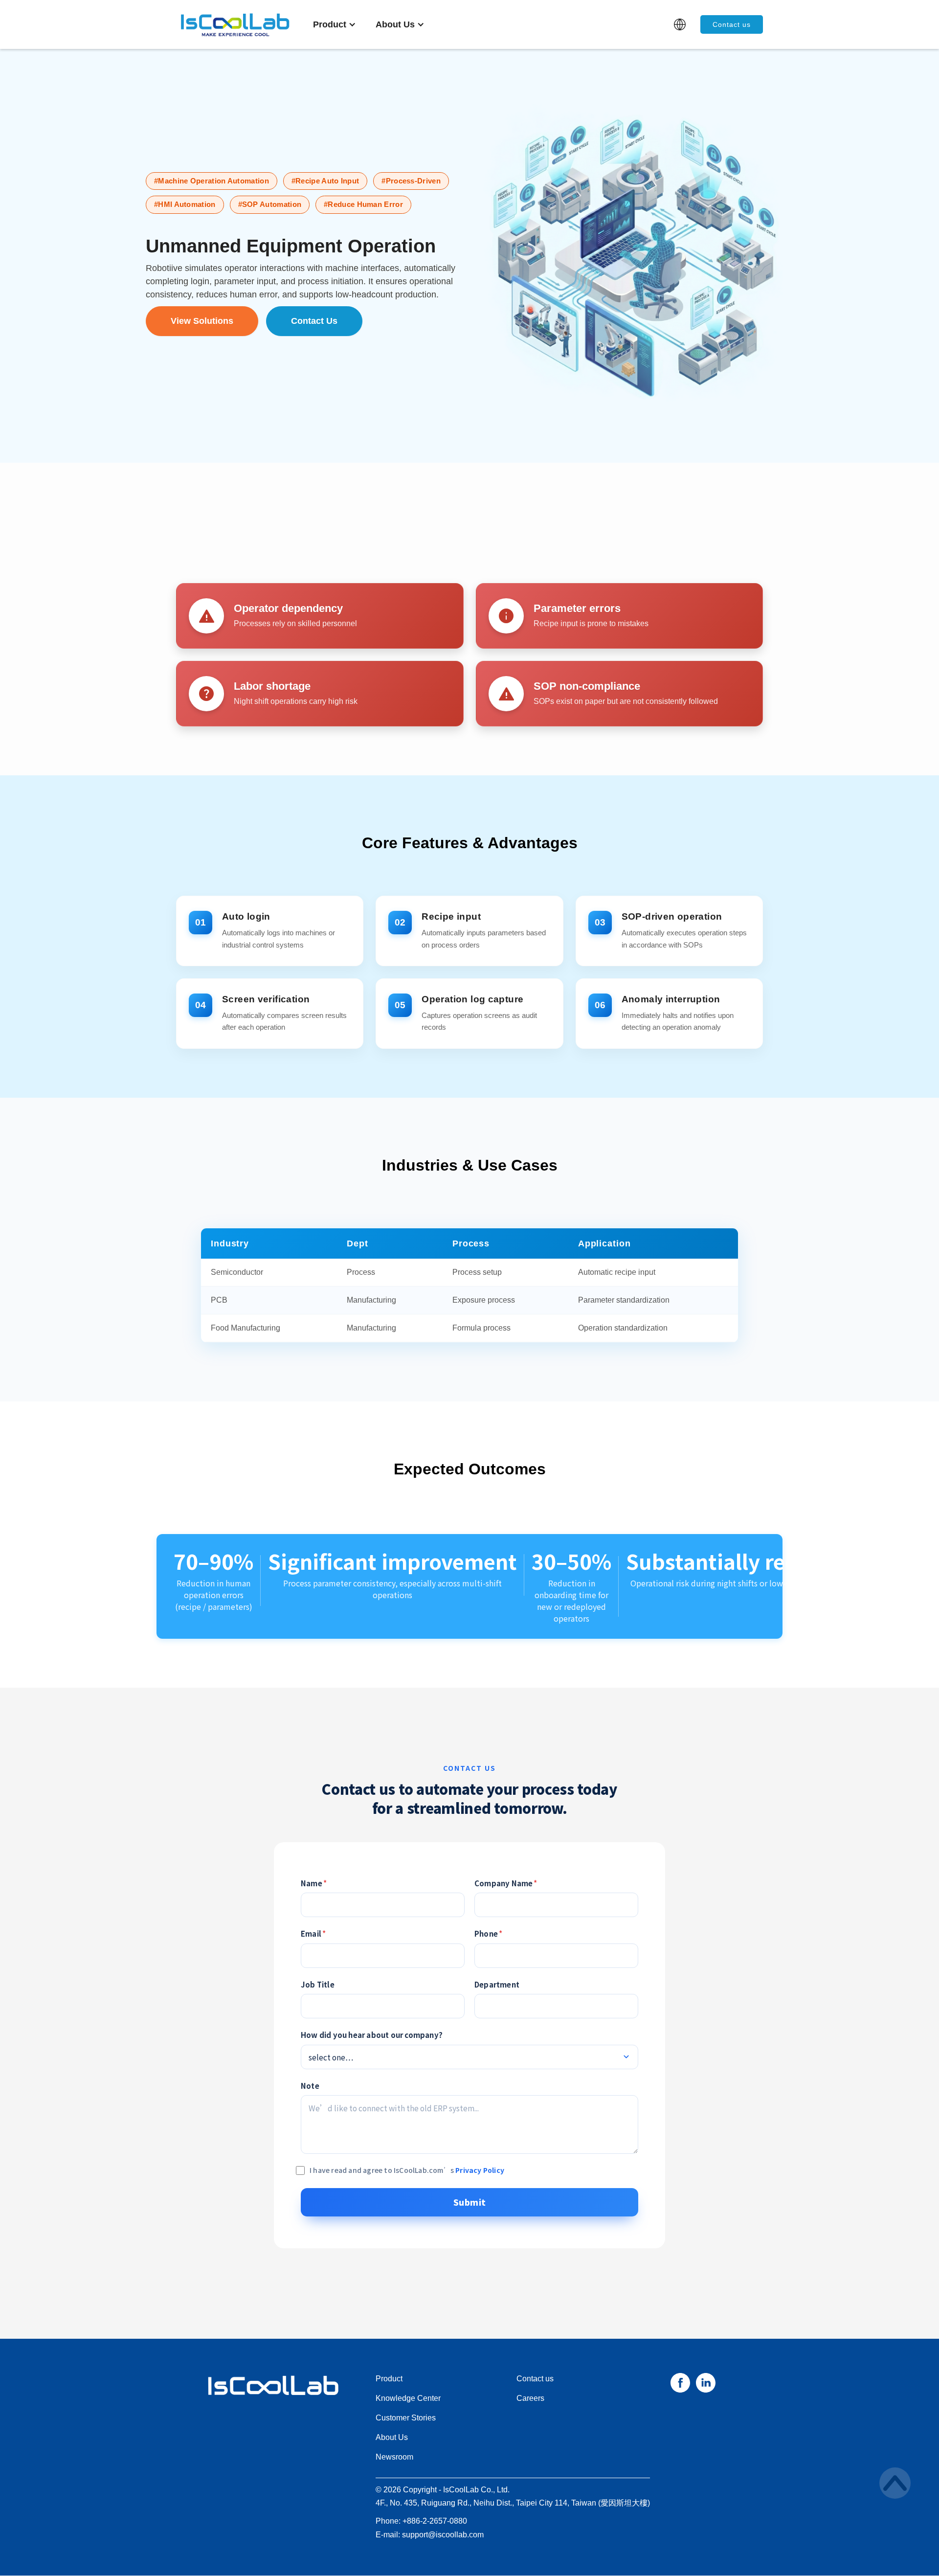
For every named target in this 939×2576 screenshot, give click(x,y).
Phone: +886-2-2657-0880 (421, 2521)
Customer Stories (406, 2418)
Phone (488, 1933)
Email (313, 1933)
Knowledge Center (408, 2398)
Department (497, 1984)
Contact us (732, 24)
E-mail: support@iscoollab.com (430, 2535)
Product (389, 2379)
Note (310, 2086)
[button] (335, 24)
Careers (530, 2398)
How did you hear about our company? (372, 2035)
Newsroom (394, 2457)
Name (314, 1883)
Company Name (506, 1883)
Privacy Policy (480, 2170)
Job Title (318, 1984)
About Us (392, 2437)
